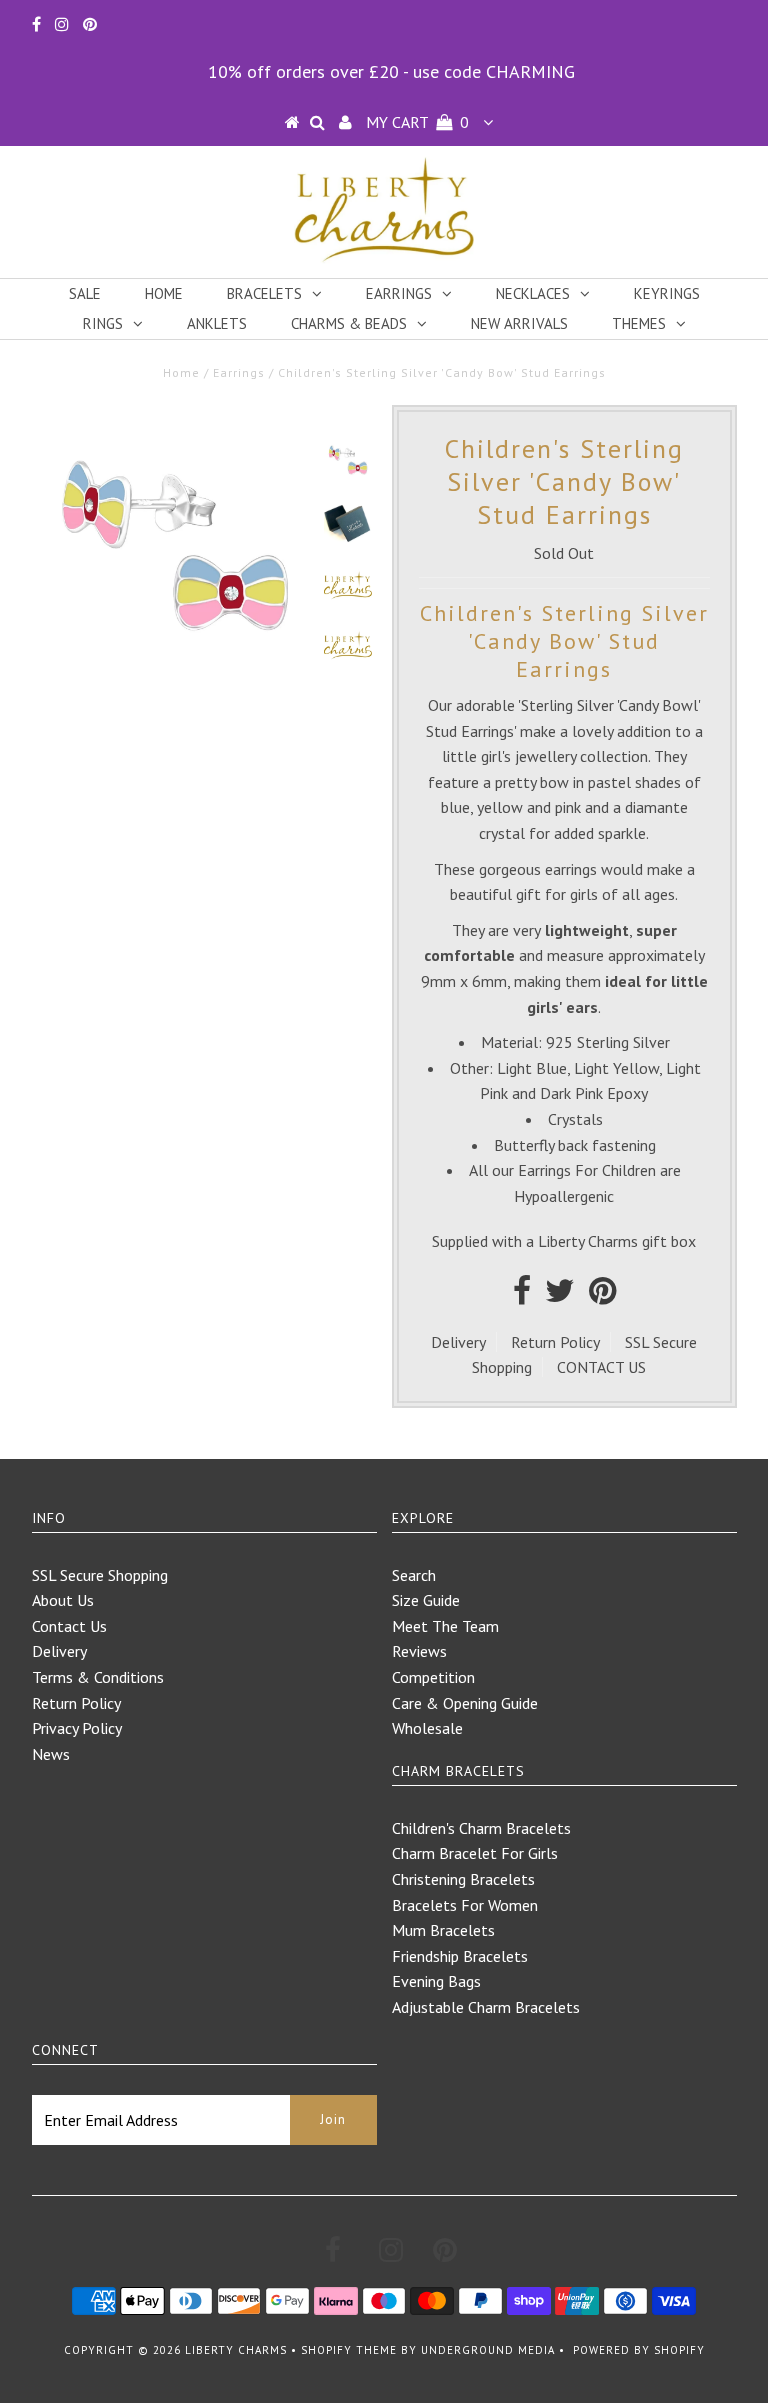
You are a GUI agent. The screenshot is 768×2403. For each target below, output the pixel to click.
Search (414, 1575)
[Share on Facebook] (522, 1296)
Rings (103, 323)
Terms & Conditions (98, 1677)
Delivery (458, 1342)
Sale (85, 293)
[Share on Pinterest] (602, 1296)
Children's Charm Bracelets (481, 1828)
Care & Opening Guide (465, 1703)
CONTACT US (601, 1367)
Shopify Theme (349, 2350)
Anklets (217, 323)
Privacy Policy (77, 1728)
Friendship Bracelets (460, 1956)
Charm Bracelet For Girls (475, 1853)
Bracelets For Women (465, 1905)
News (51, 1754)
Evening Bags (436, 1981)
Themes (639, 323)
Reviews (419, 1651)
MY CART (417, 122)
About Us (63, 1600)
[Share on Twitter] (560, 1296)
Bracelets (264, 293)
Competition (433, 1677)
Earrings (399, 293)
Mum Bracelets (443, 1930)
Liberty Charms (236, 2350)
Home (164, 293)
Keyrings (667, 293)
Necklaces (533, 293)
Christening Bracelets (463, 1879)
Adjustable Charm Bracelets (486, 2007)
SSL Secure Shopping (100, 1575)
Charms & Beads (349, 323)
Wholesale (427, 1728)
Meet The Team (445, 1626)
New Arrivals (519, 323)
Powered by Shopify (639, 2350)
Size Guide (426, 1600)
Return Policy (555, 1342)
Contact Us (69, 1626)
